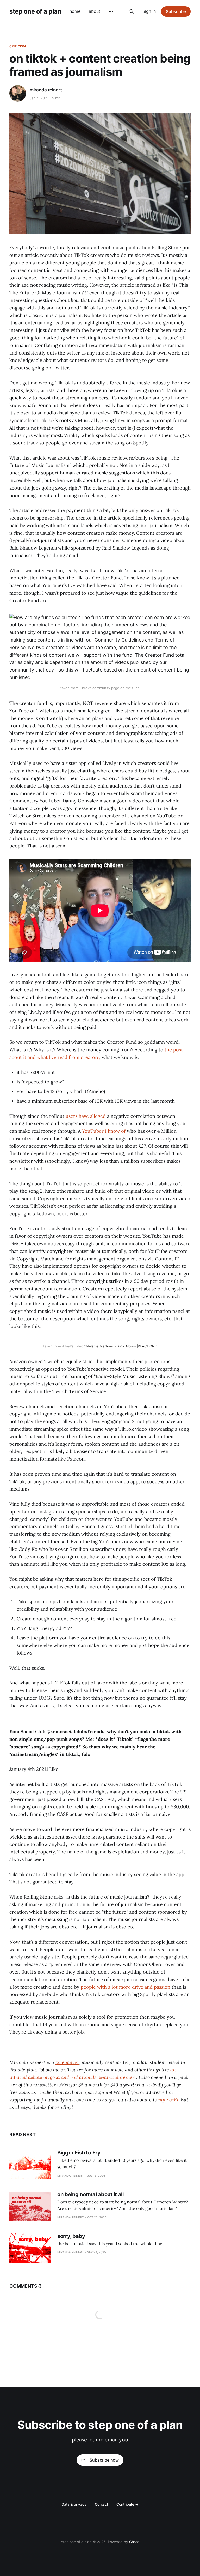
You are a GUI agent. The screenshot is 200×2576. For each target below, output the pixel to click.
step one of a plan (35, 11)
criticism (18, 46)
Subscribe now (104, 2460)
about (95, 11)
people (88, 1987)
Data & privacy (74, 2504)
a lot (113, 1987)
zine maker (67, 2062)
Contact (101, 2504)
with (102, 1987)
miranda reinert (46, 90)
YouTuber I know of (104, 1131)
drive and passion (151, 1987)
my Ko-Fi (168, 2100)
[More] (111, 11)
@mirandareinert (118, 2077)
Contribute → (127, 2504)
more (125, 1987)
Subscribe (176, 11)
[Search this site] (132, 11)
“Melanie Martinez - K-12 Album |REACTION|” (121, 1346)
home (75, 11)
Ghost (134, 2542)
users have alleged (86, 1116)
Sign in (149, 11)
